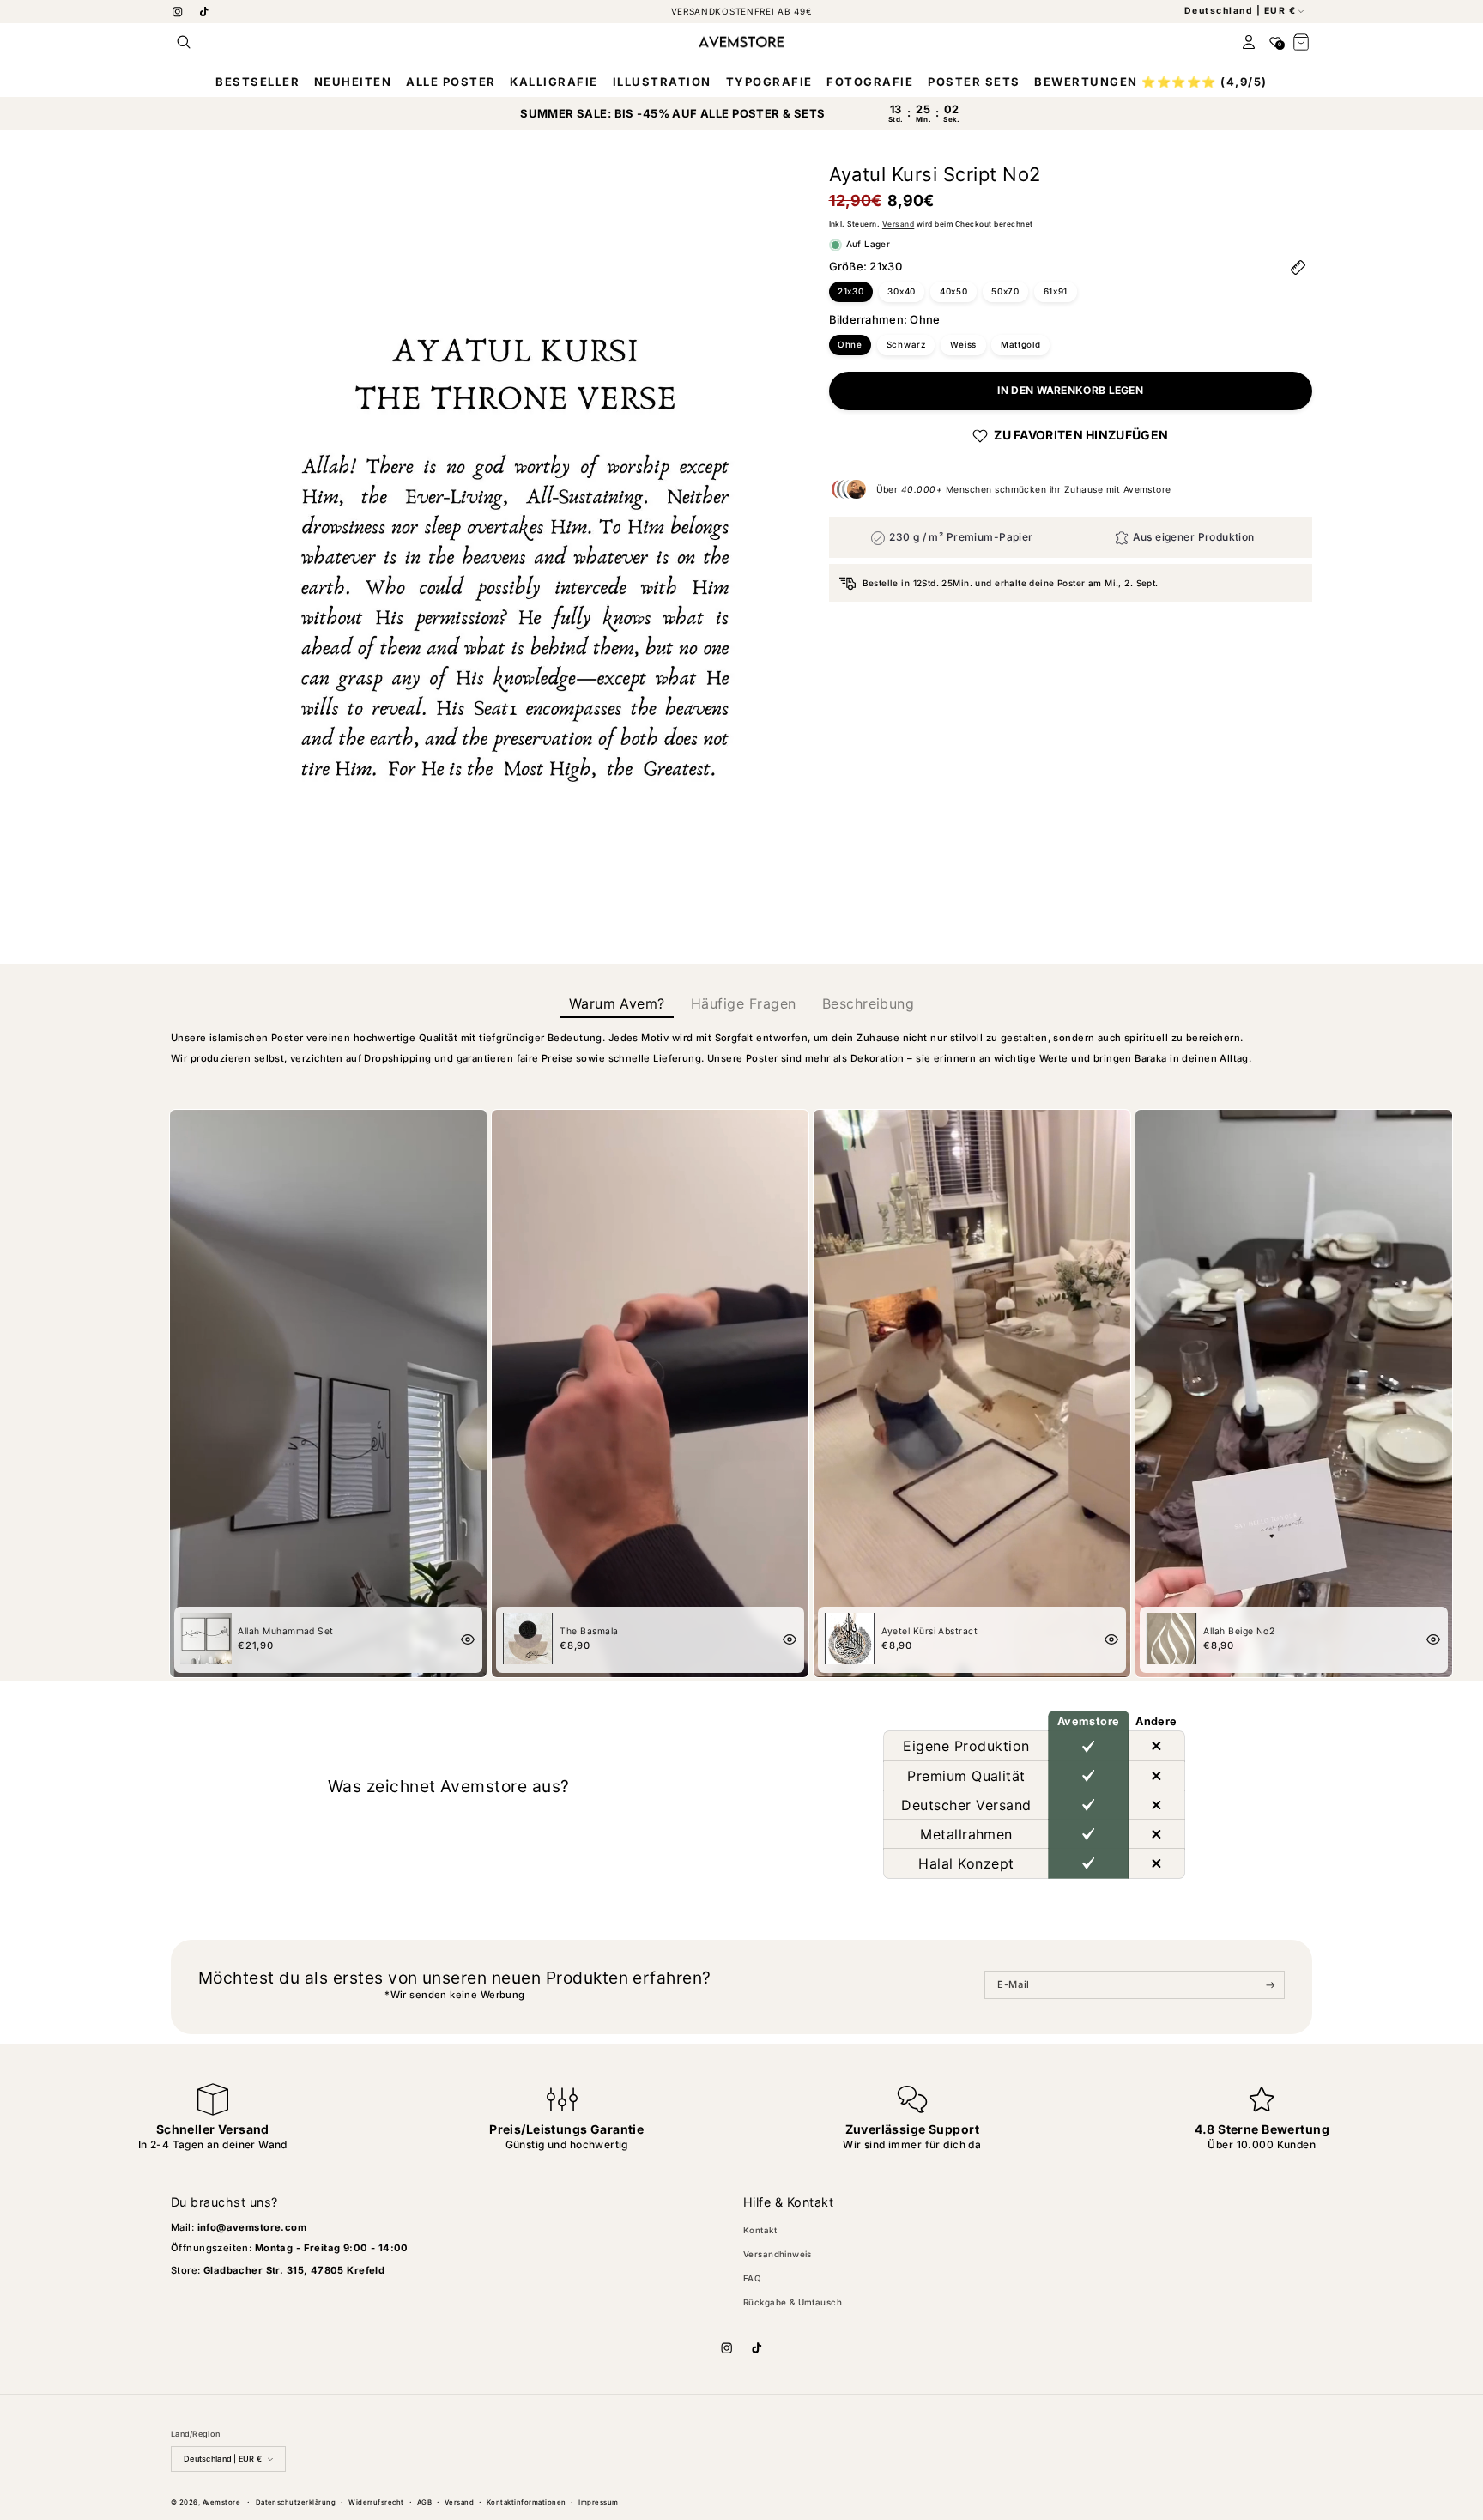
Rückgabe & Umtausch (793, 2302)
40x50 (954, 291)
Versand (898, 225)
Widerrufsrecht (376, 2502)
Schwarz (906, 345)
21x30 (851, 291)
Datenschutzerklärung (296, 2502)
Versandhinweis (778, 2254)
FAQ (752, 2278)
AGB (424, 2502)
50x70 (1005, 291)
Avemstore (221, 2502)
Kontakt (760, 2230)
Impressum (598, 2502)
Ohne (850, 345)
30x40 (902, 291)
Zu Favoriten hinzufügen (1081, 436)
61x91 (1056, 291)
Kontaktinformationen (527, 2502)
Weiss (964, 345)
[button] (184, 42)
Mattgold (1021, 345)
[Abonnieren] (1271, 1985)
